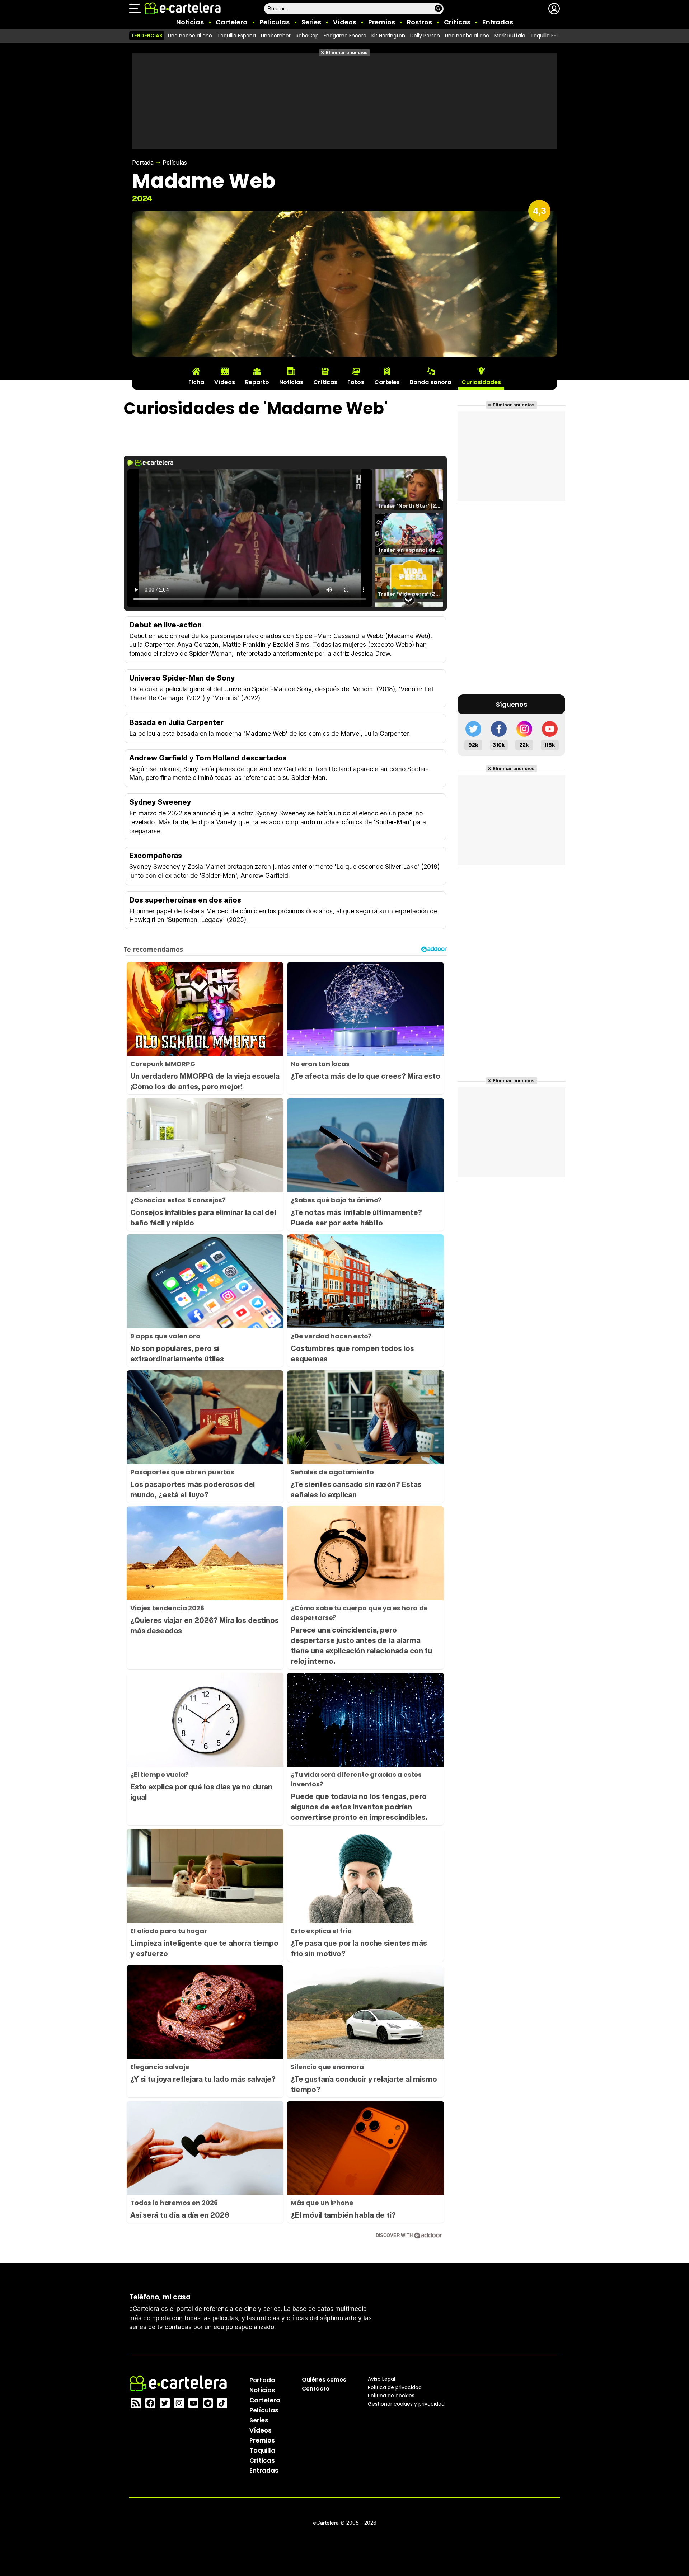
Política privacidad (395, 2387)
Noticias (190, 22)
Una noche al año (190, 36)
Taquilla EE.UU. (548, 36)
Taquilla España (236, 36)
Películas (275, 22)
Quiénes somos (324, 2379)
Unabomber (276, 36)
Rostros (420, 22)
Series (311, 22)
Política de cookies (391, 2395)
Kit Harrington (388, 36)
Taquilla (262, 2450)
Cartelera (232, 22)
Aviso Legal (381, 2379)
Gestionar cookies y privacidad (406, 2403)
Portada (143, 163)
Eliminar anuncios (347, 53)
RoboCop (307, 36)
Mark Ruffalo (510, 36)
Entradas (498, 22)
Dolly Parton (425, 36)
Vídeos (345, 22)
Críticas (457, 22)
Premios (382, 22)
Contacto (316, 2388)
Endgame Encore (345, 36)
